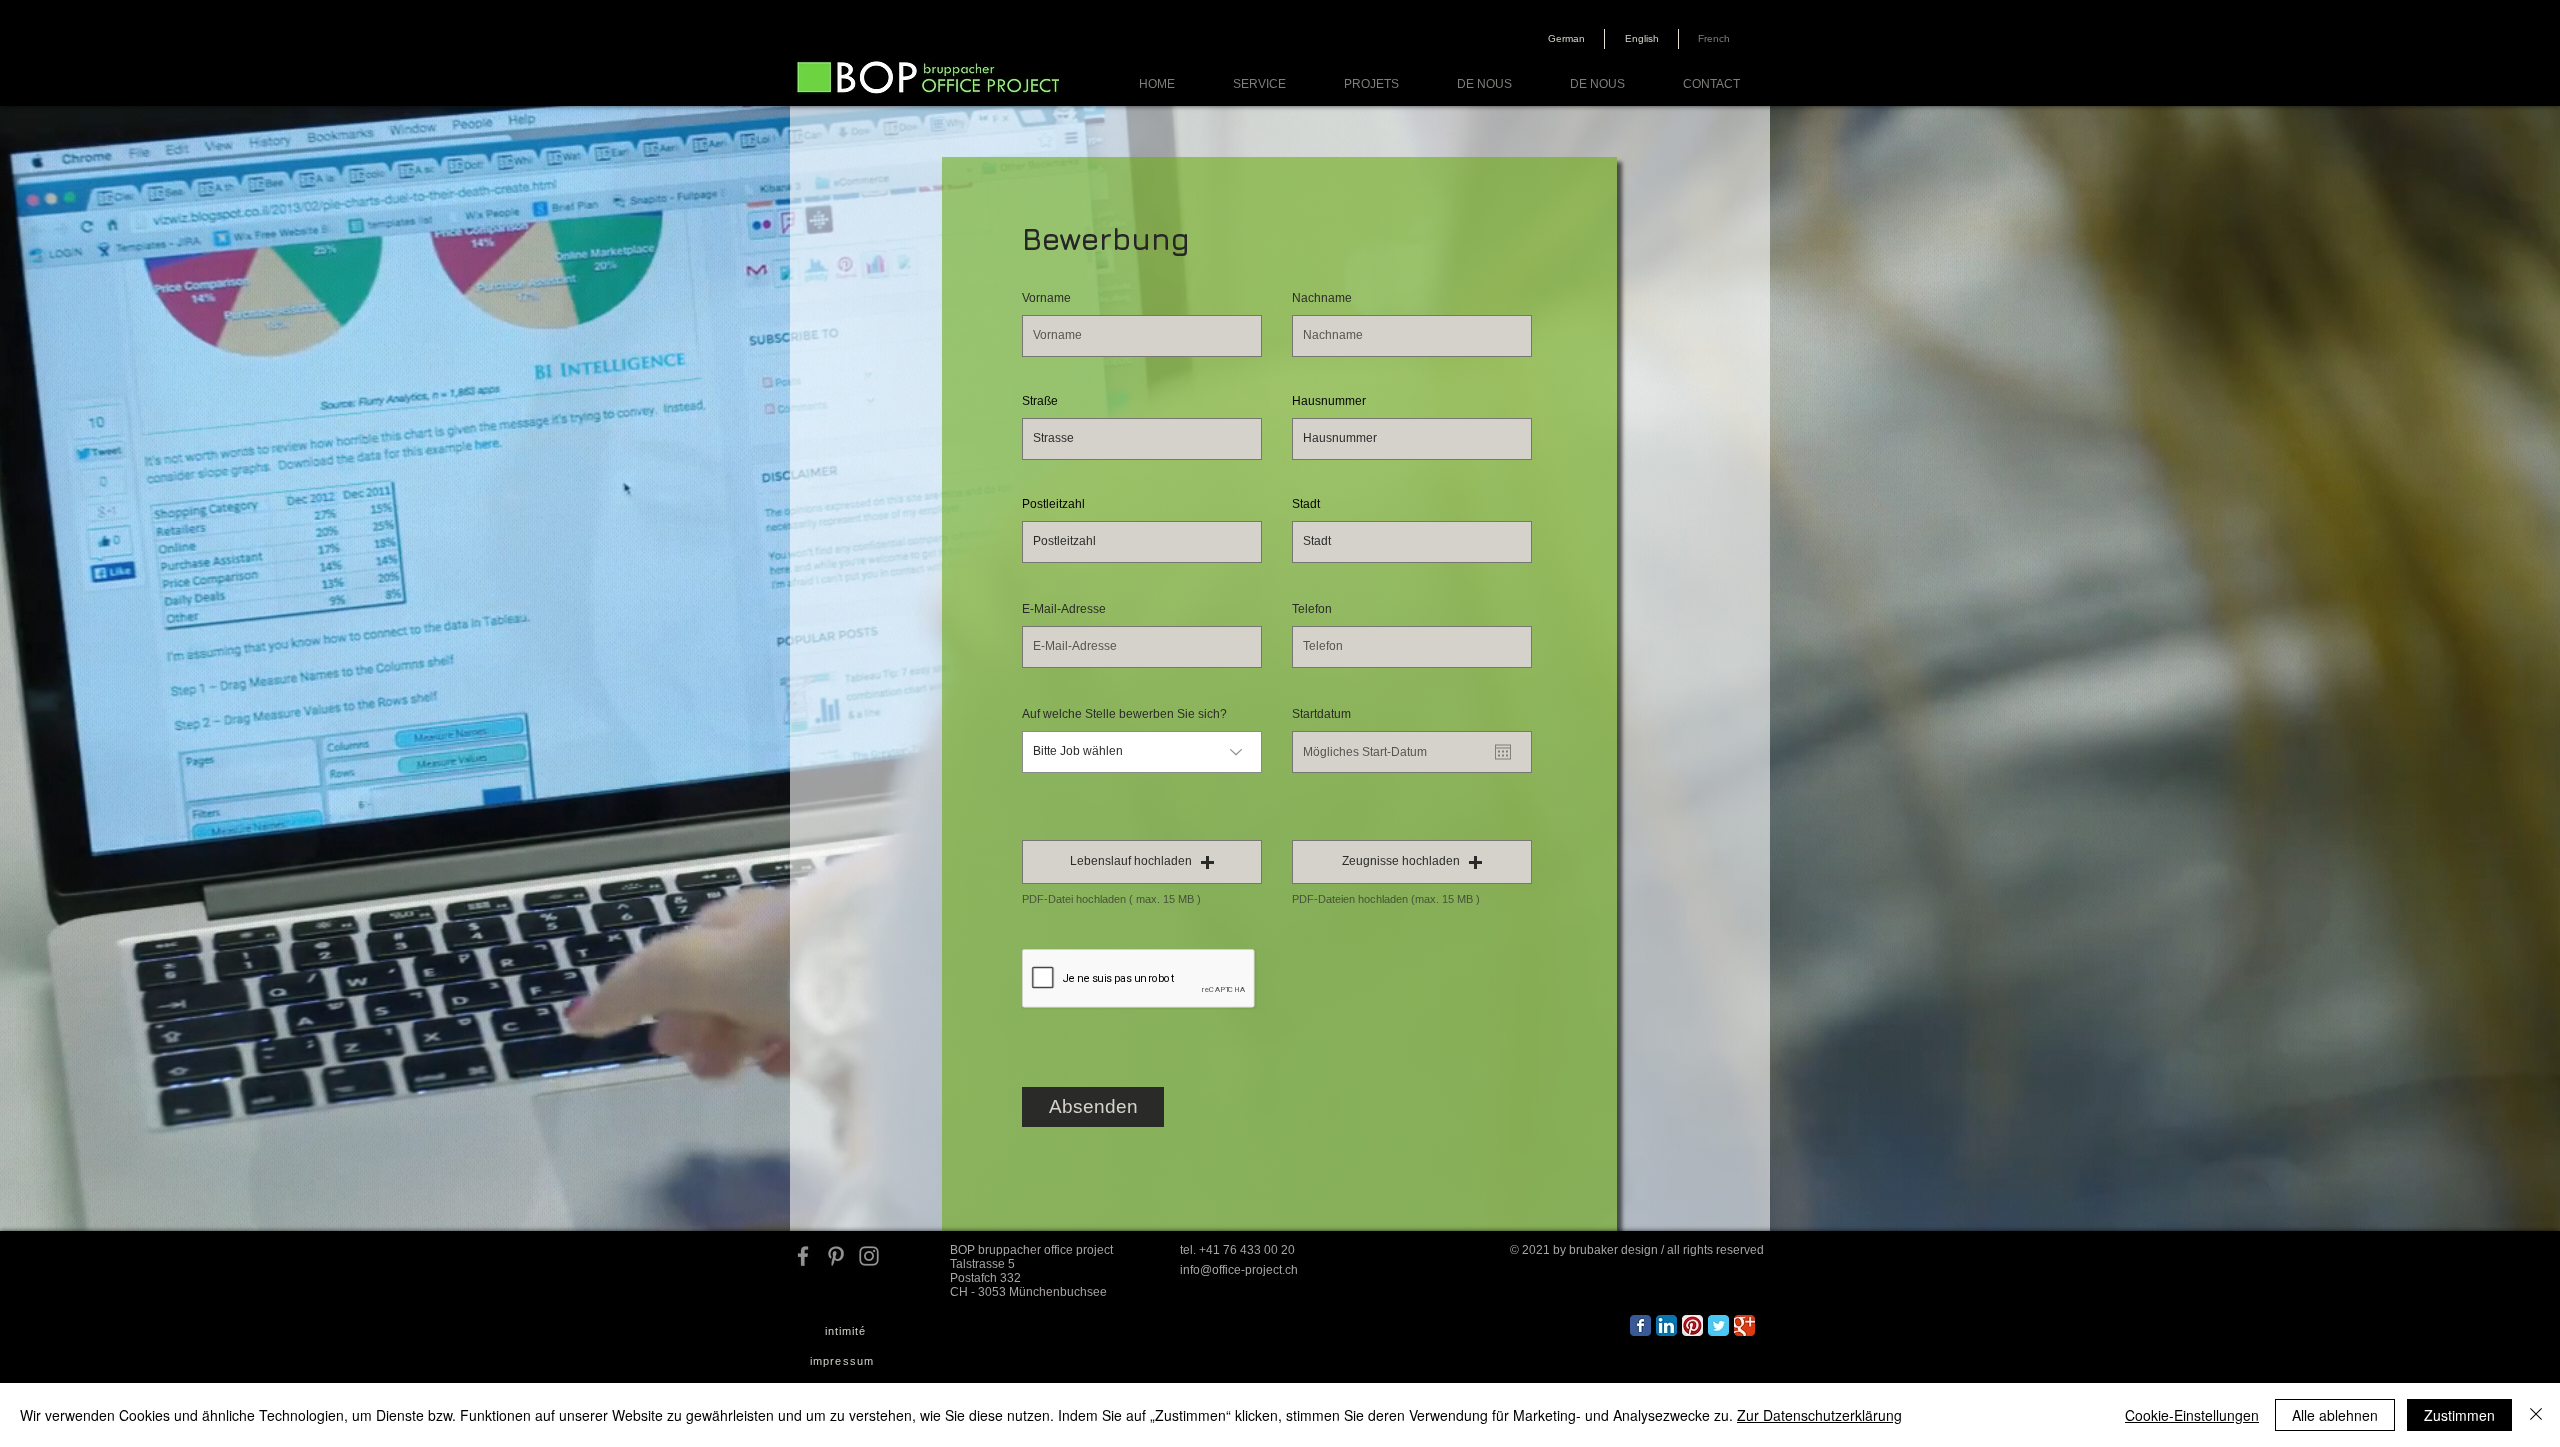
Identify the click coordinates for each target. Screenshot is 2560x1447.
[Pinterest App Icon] (1692, 1325)
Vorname (1046, 298)
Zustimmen (2459, 1415)
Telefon (1312, 609)
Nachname (1322, 298)
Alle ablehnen (2335, 1415)
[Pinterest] (836, 1256)
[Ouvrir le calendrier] (1503, 752)
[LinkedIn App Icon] (1666, 1325)
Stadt (1306, 504)
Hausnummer (1329, 401)
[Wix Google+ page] (1744, 1325)
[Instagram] (869, 1256)
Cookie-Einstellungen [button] (2192, 1415)
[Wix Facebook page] (1640, 1325)
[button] (1142, 862)
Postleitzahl (1053, 504)
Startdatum (1328, 714)
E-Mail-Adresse (1064, 609)
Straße (1040, 401)
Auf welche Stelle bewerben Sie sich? (1124, 714)
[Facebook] (803, 1256)
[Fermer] (2536, 1415)
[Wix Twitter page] (1718, 1325)
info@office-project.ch (1239, 1270)
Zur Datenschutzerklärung (1819, 1415)
